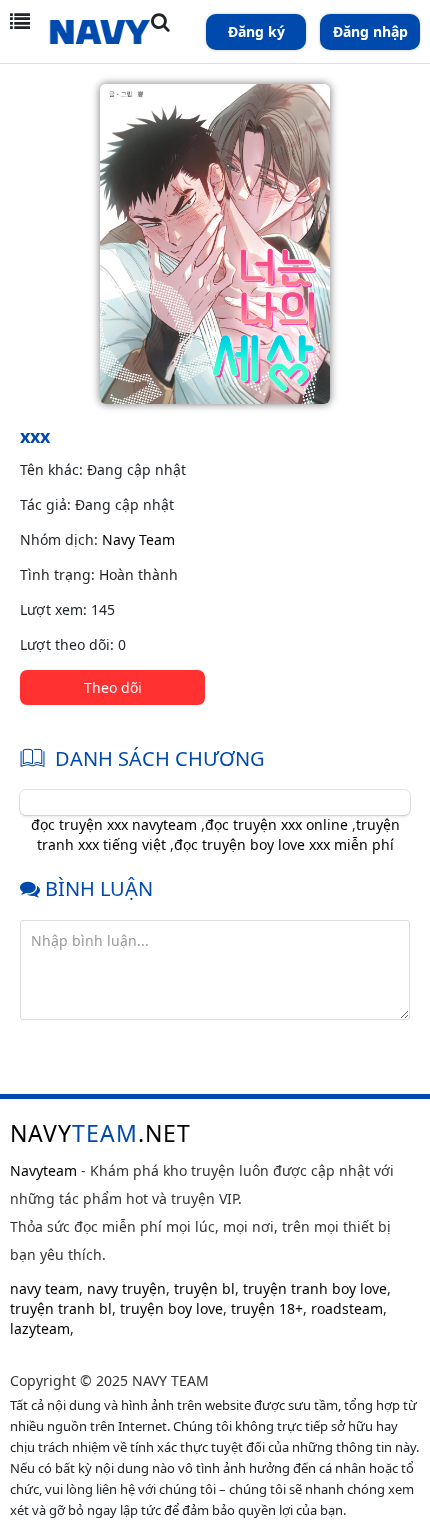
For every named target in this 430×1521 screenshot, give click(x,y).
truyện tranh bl (61, 1308)
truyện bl (204, 1288)
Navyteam (43, 1170)
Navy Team (138, 539)
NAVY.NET (100, 1133)
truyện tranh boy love (315, 1288)
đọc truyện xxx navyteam (114, 824)
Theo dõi (113, 687)
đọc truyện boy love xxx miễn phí (284, 844)
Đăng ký (256, 31)
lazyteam (40, 1328)
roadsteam (347, 1308)
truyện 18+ (267, 1308)
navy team (44, 1288)
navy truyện (126, 1288)
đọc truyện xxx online (276, 824)
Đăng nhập (370, 31)
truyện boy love (171, 1308)
